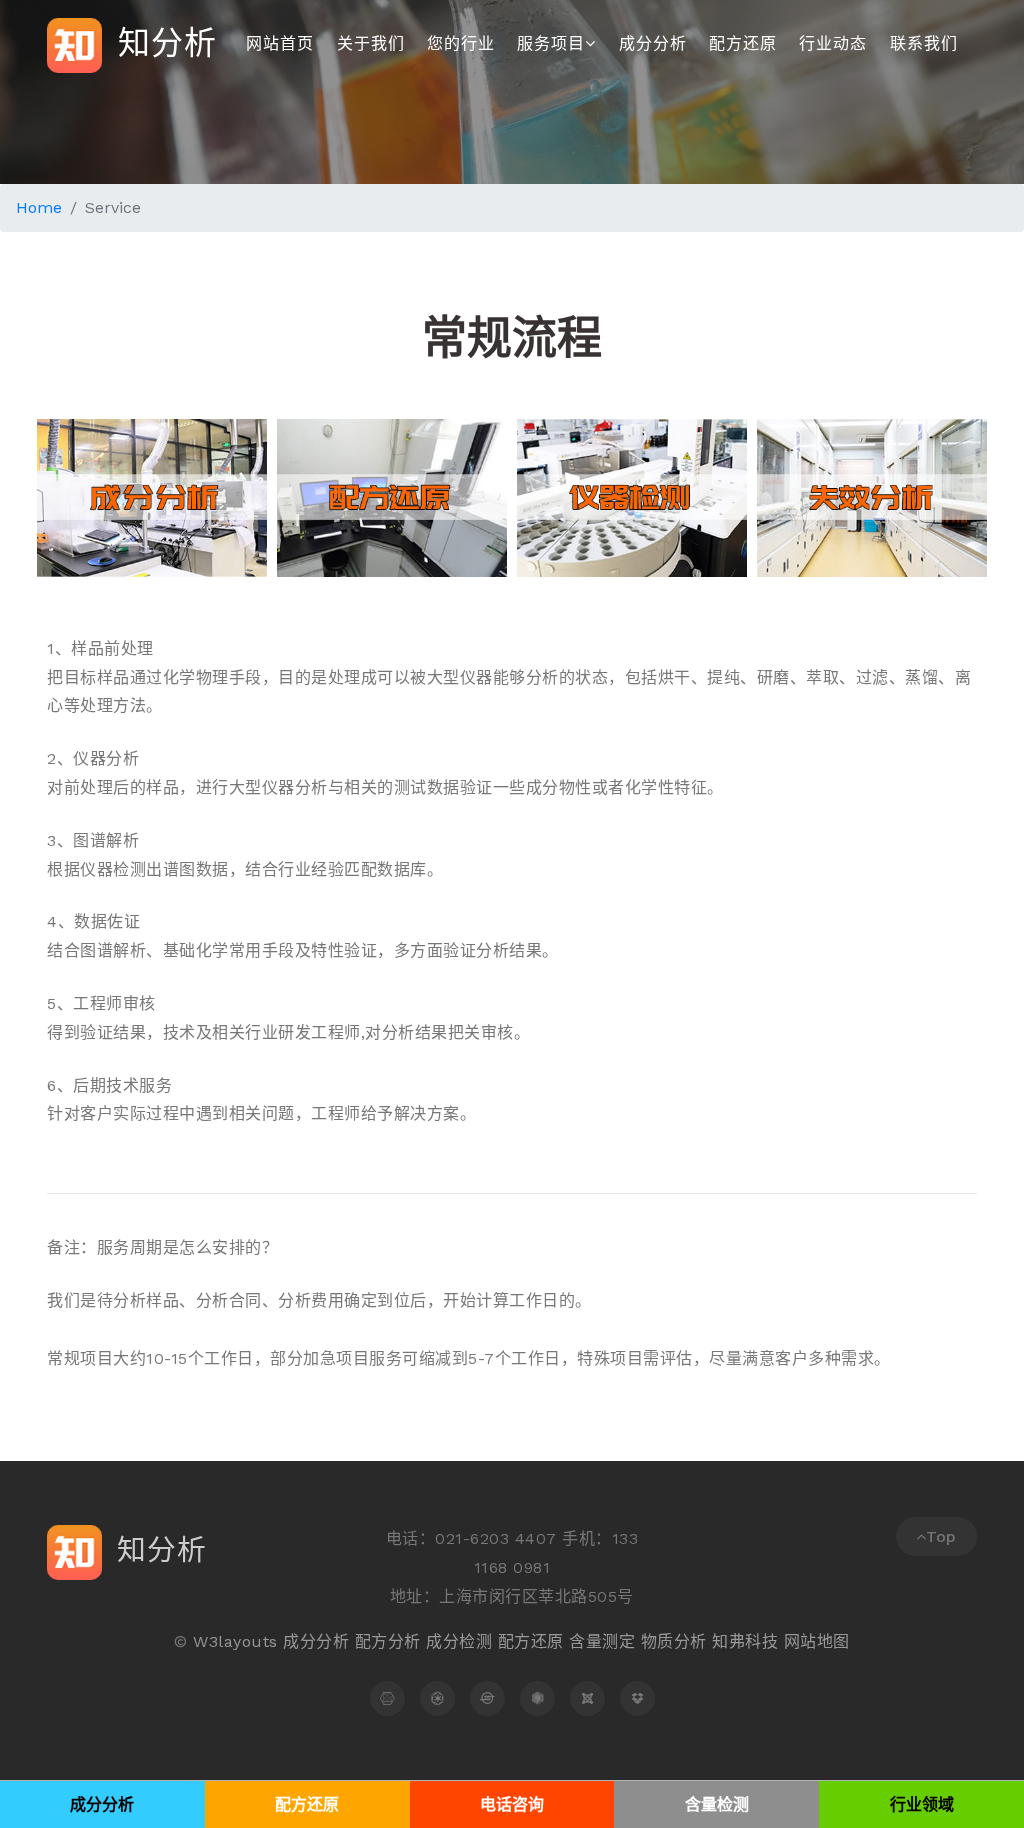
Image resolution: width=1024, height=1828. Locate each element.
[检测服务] (537, 1698)
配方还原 (743, 43)
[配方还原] (437, 1698)
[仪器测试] (587, 1698)
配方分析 (388, 1641)
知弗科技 (745, 1641)
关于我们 (371, 43)
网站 (800, 1641)
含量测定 (602, 1641)
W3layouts (235, 1641)
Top (941, 1536)
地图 (833, 1641)
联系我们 (924, 43)
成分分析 (653, 43)
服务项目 (551, 43)
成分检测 (459, 1641)
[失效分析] (487, 1698)
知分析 (162, 42)
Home (39, 207)
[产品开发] (637, 1698)
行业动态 (833, 43)
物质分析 (674, 1641)
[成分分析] (387, 1698)
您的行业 (461, 43)
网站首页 (280, 43)
